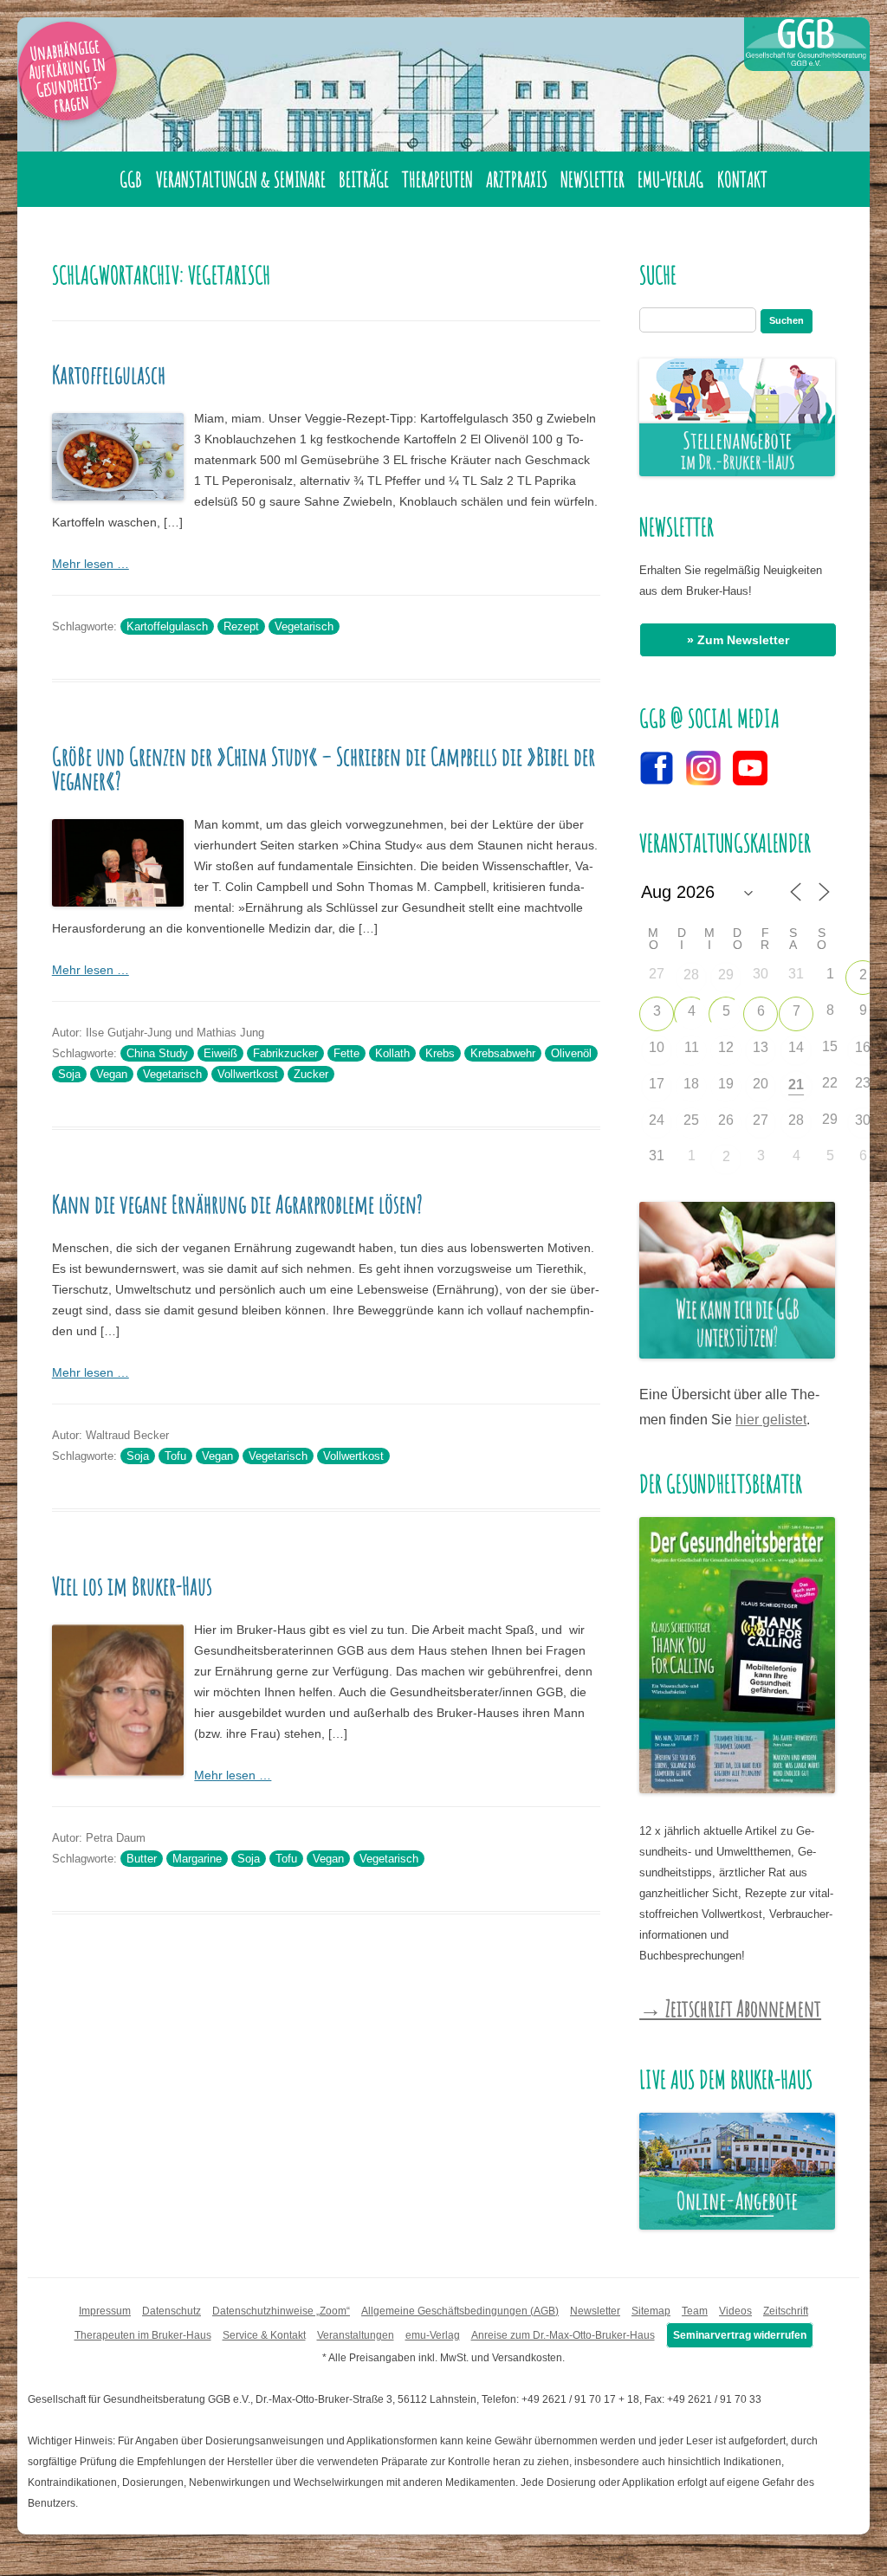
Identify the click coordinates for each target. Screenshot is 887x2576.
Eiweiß (220, 1053)
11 (692, 1047)
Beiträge (364, 179)
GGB (131, 179)
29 (726, 975)
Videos (735, 2311)
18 (691, 1084)
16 (863, 1047)
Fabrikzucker (285, 1053)
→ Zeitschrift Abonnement (730, 2008)
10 (657, 1047)
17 (657, 1084)
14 (796, 1047)
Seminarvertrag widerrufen (740, 2335)
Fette (346, 1053)
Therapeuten (437, 179)
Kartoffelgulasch (109, 374)
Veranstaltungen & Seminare (241, 179)
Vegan (112, 1074)
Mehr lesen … (91, 564)
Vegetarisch (304, 626)
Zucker (311, 1074)
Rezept (241, 626)
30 (863, 1120)
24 (657, 1120)
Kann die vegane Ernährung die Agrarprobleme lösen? (237, 1204)
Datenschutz (172, 2311)
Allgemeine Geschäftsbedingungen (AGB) (460, 2311)
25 (691, 1120)
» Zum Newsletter (738, 640)
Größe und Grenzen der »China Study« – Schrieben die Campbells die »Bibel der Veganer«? (324, 768)
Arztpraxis (517, 179)
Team (695, 2311)
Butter (142, 1859)
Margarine (197, 1859)
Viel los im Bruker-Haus (132, 1586)
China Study (157, 1053)
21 (796, 1085)
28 (691, 975)
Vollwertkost (248, 1074)
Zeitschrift (786, 2311)
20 (761, 1084)
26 (726, 1120)
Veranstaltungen (356, 2335)
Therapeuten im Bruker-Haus (143, 2335)
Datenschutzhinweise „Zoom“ (281, 2311)
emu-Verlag (670, 179)
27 (761, 1120)
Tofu (175, 1456)
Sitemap (651, 2311)
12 (726, 1047)
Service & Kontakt (264, 2335)
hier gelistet (771, 1420)
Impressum (105, 2311)
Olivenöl (571, 1053)
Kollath (392, 1053)
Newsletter (592, 179)
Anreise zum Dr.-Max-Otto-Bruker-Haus (563, 2335)
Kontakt (742, 179)
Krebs (440, 1053)
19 (726, 1084)
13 (761, 1047)
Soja (69, 1074)
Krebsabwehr (503, 1053)
